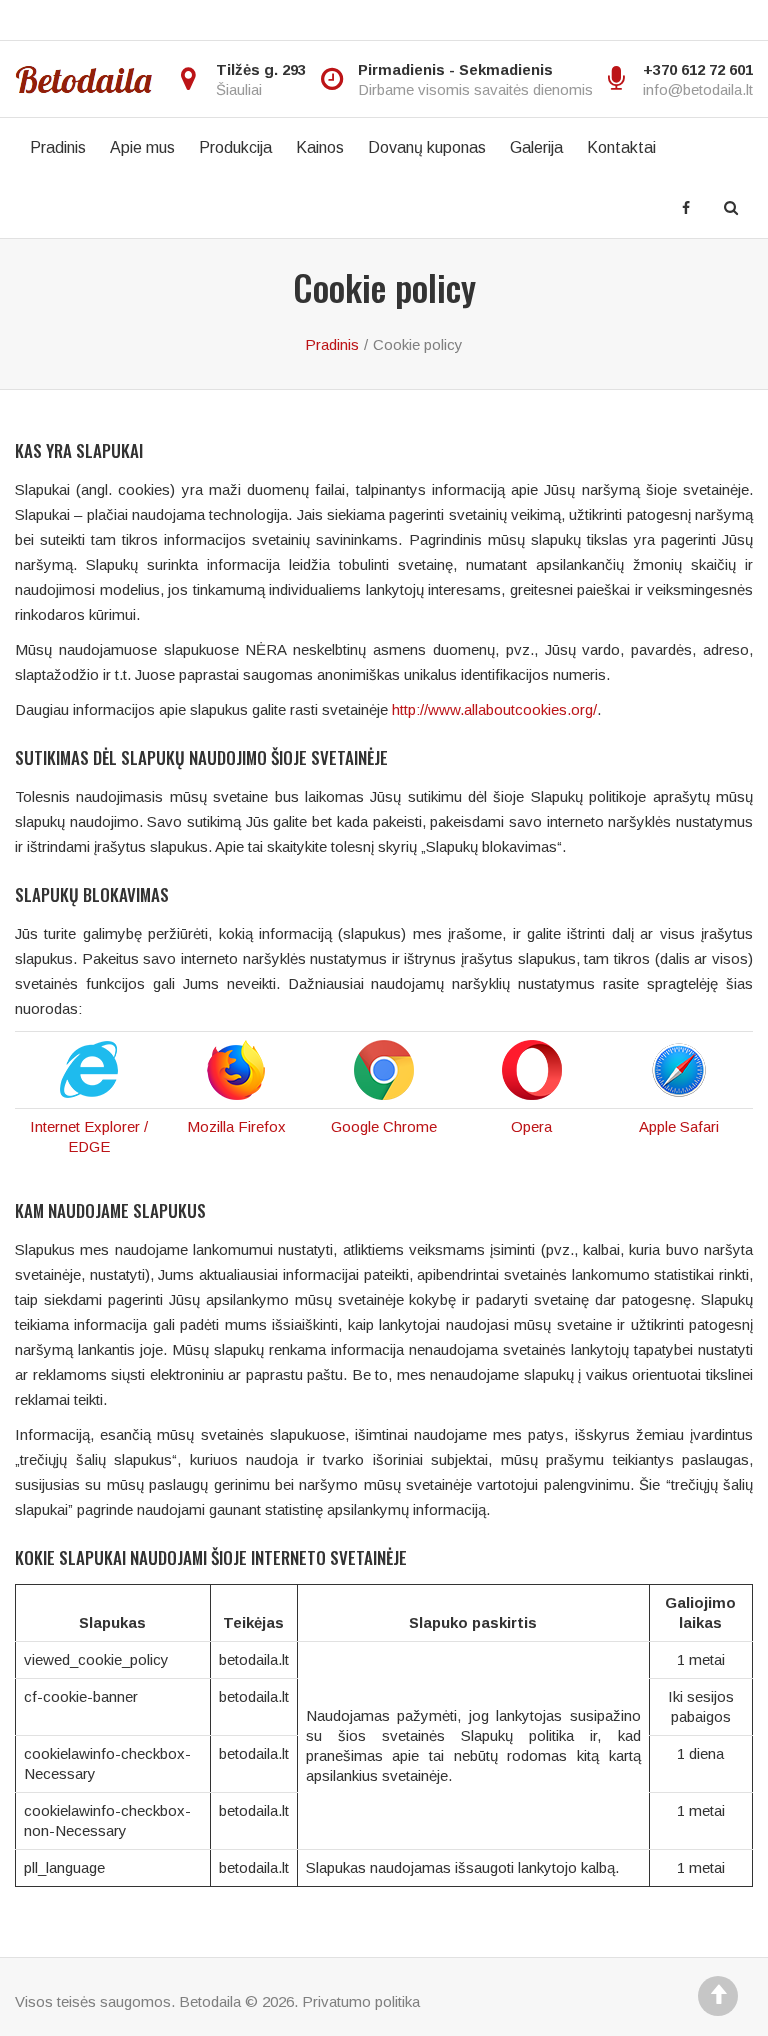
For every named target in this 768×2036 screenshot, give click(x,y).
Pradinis (58, 147)
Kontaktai (621, 147)
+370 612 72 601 (698, 69)
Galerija (536, 147)
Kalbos (46, 20)
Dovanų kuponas (427, 147)
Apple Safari (679, 1126)
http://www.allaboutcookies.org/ (494, 709)
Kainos (320, 147)
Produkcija (235, 147)
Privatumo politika (361, 2001)
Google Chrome (384, 1126)
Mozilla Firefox (236, 1126)
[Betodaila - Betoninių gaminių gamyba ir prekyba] (83, 79)
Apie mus (142, 147)
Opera (531, 1126)
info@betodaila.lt (698, 89)
